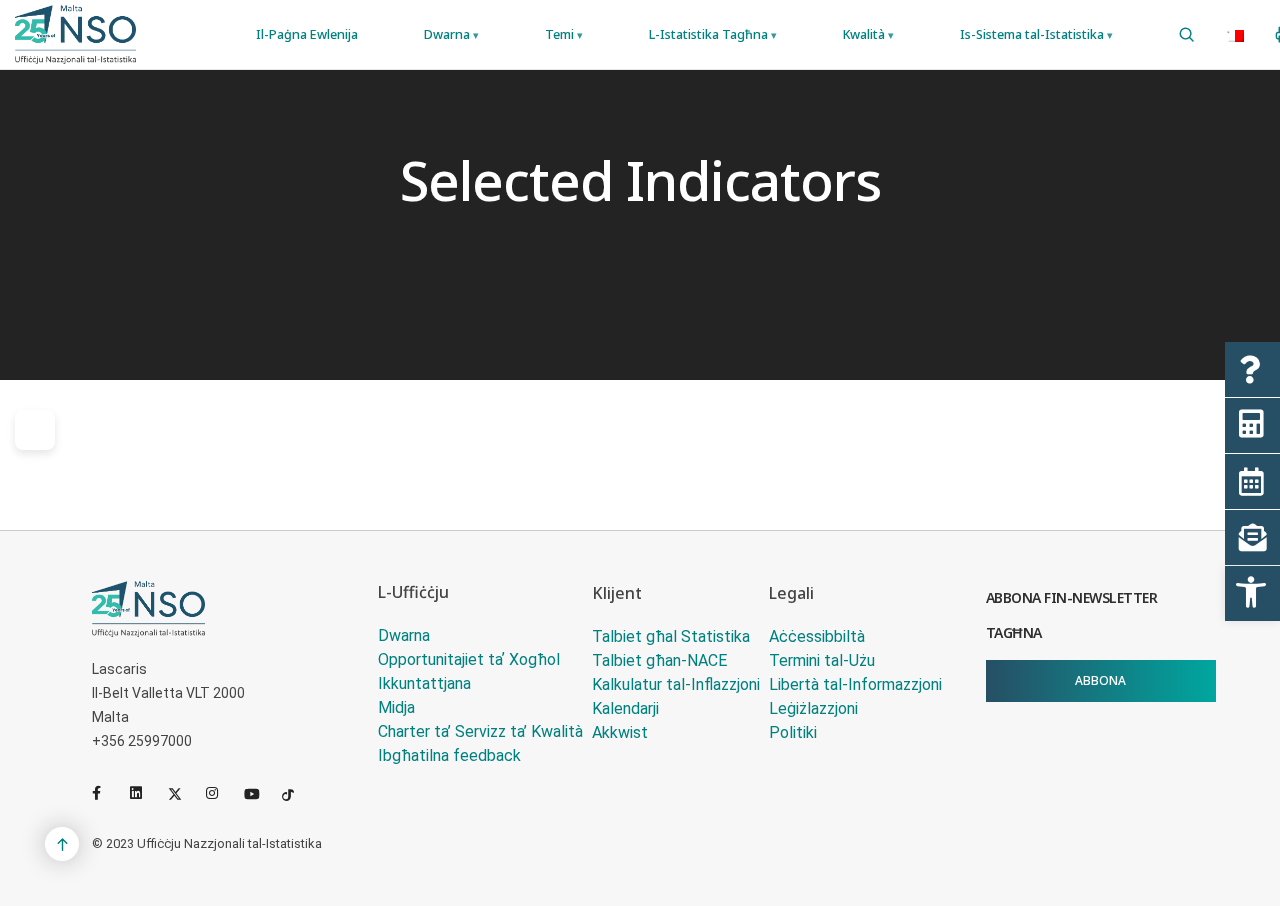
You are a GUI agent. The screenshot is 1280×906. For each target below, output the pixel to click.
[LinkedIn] (145, 793)
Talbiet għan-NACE (659, 660)
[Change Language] (1235, 35)
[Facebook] (107, 793)
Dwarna (404, 635)
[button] (1252, 593)
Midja (396, 707)
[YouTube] (259, 793)
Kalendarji (625, 708)
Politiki (793, 732)
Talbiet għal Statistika (671, 636)
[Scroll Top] (62, 844)
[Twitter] (183, 793)
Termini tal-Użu (822, 660)
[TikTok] (297, 793)
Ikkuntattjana (424, 683)
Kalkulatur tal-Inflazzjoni (676, 684)
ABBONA (1100, 680)
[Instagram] (221, 793)
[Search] (1186, 35)
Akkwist (620, 732)
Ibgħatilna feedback (449, 755)
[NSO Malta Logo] (75, 34)
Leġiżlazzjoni (813, 708)
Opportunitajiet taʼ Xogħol (469, 659)
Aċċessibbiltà (817, 636)
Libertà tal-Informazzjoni (855, 684)
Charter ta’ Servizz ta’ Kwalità (480, 731)
